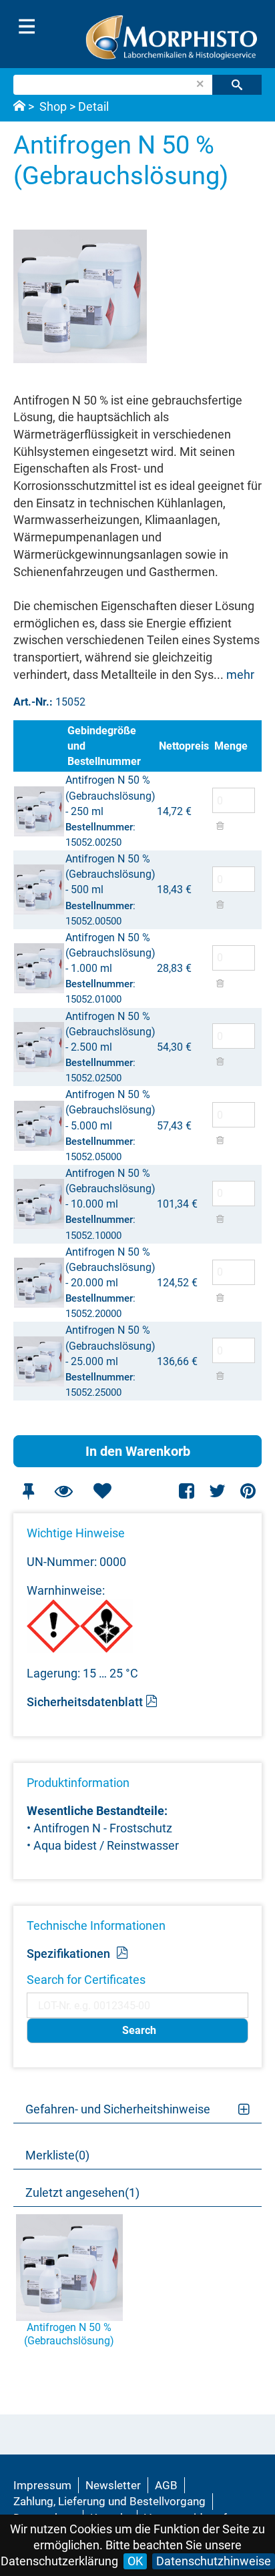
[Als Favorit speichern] (102, 1491)
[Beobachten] (63, 1491)
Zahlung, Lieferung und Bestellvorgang (109, 2501)
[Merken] (28, 1491)
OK (135, 2561)
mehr (240, 675)
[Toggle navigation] (27, 27)
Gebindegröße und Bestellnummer (104, 746)
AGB (166, 2485)
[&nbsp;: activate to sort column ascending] (39, 746)
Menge (231, 746)
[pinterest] (248, 1491)
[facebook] (187, 1491)
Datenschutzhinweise (214, 2561)
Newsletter (113, 2485)
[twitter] (217, 1491)
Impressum (42, 2485)
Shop (53, 106)
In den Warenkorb (138, 1451)
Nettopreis (184, 746)
